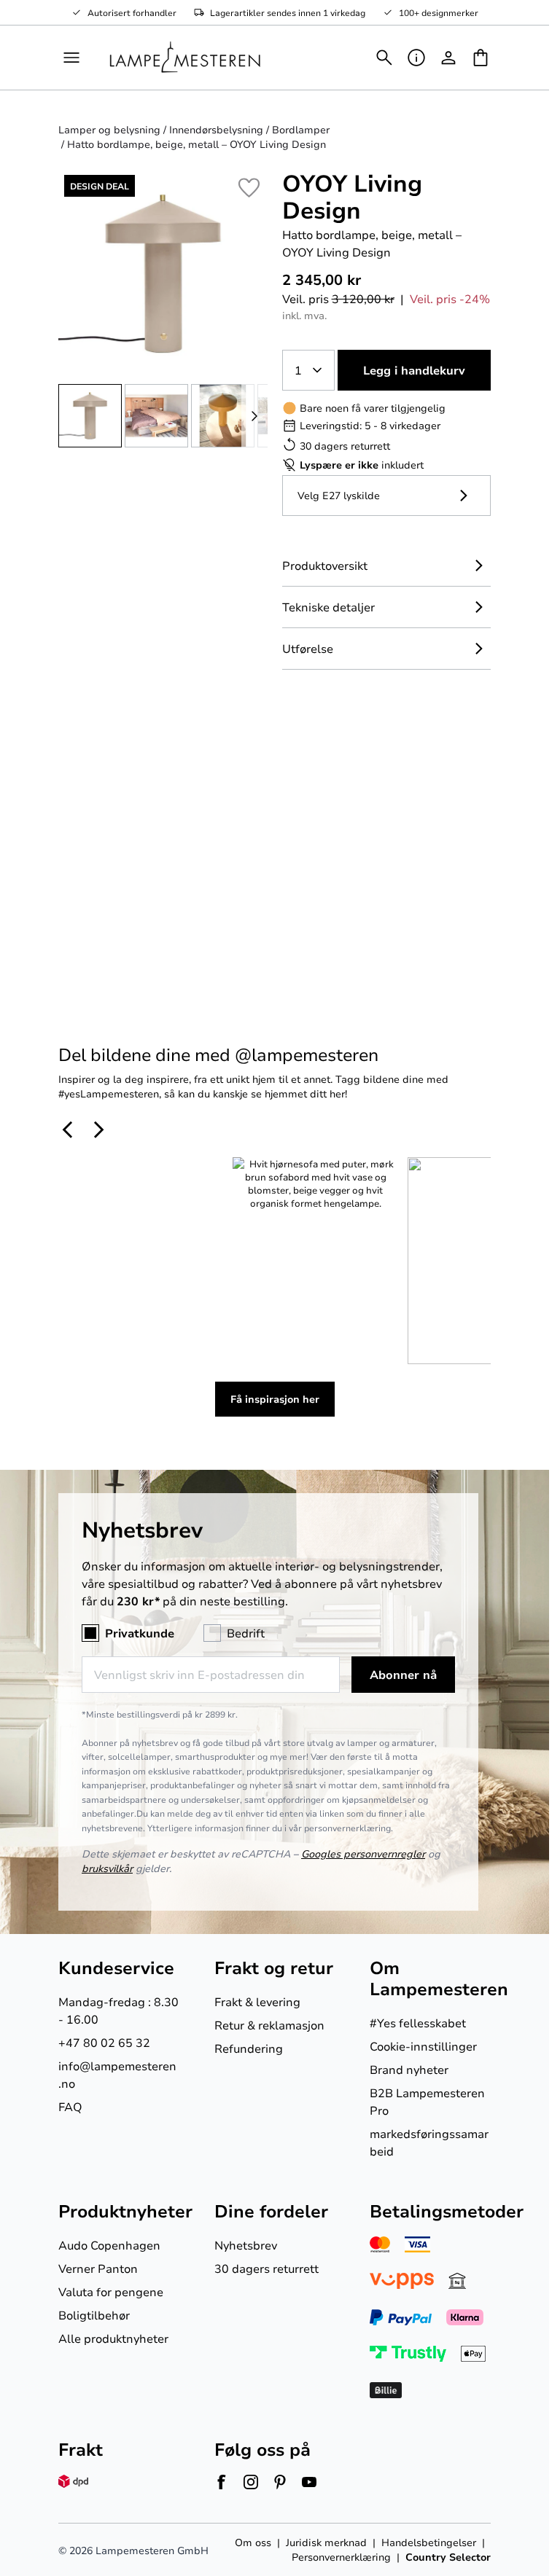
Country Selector (448, 2557)
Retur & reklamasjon (269, 2025)
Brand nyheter (409, 2069)
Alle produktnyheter (113, 2338)
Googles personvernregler (363, 1853)
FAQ (70, 2106)
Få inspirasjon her (275, 1399)
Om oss (253, 2542)
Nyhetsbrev (246, 2245)
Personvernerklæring (341, 2557)
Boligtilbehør (94, 2315)
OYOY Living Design (352, 196)
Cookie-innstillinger (423, 2046)
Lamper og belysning (109, 129)
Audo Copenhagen (109, 2245)
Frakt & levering (257, 2001)
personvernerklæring (347, 1828)
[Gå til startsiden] (185, 58)
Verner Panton (98, 2268)
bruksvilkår (107, 1868)
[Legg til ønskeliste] (249, 188)
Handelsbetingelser (429, 2542)
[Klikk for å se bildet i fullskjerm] (163, 274)
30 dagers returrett (267, 2268)
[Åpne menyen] (71, 58)
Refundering (249, 2048)
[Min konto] (448, 58)
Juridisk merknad (326, 2542)
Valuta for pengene (111, 2291)
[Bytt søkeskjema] (384, 58)
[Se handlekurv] (481, 58)
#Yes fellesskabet (418, 2023)
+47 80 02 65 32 (104, 2042)
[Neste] (254, 416)
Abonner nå (403, 1675)
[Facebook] (222, 2482)
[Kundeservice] (416, 58)
